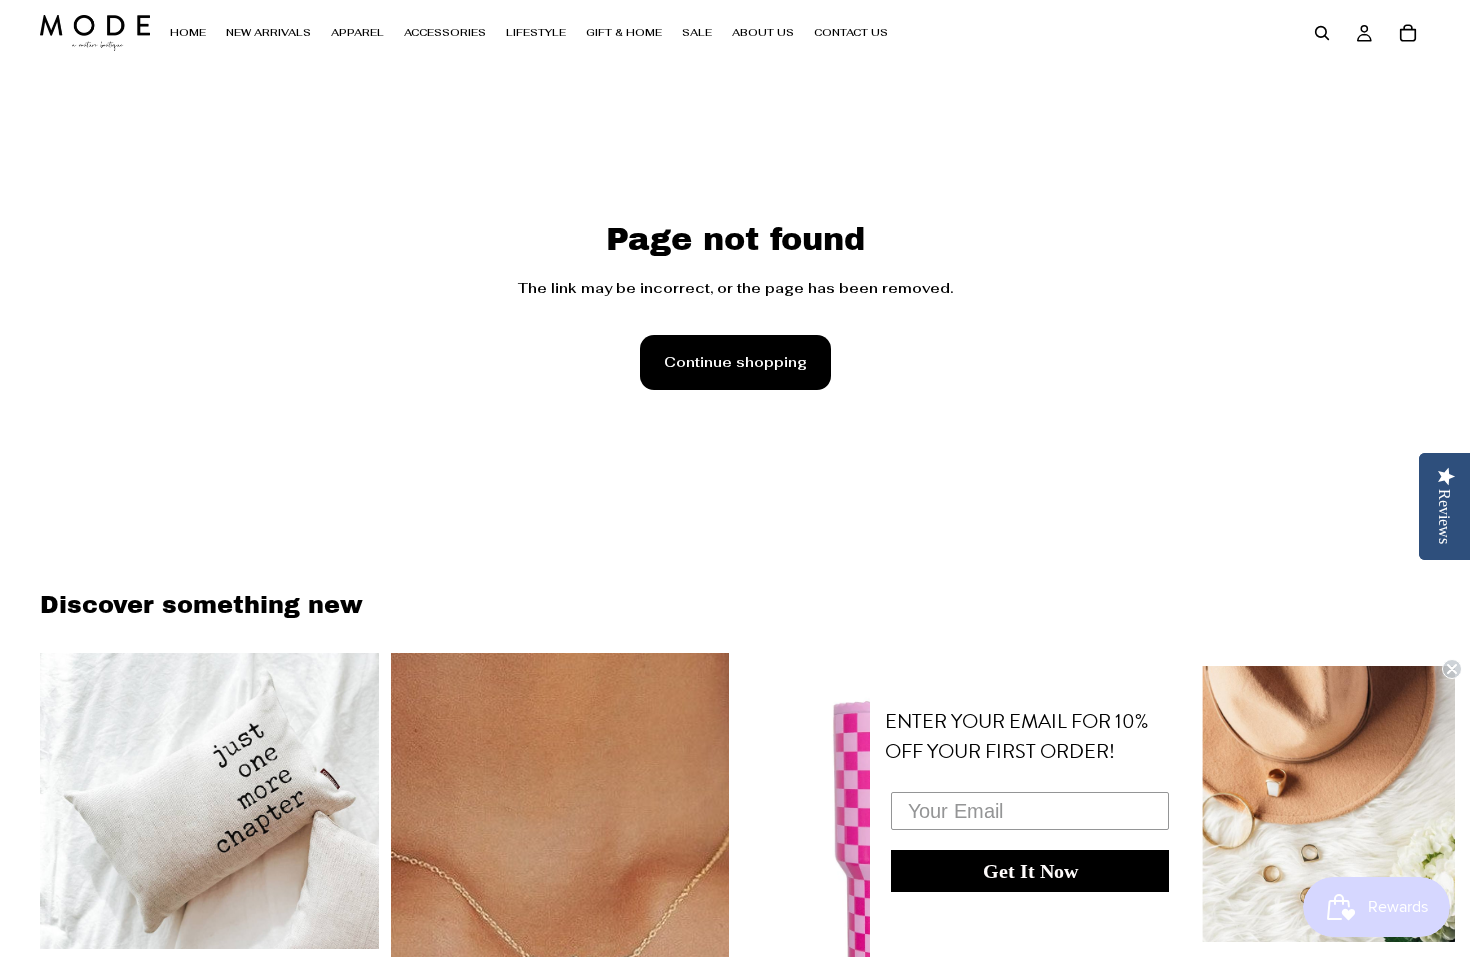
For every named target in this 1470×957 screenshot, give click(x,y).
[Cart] (1408, 33)
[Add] (348, 918)
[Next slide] (349, 801)
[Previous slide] (70, 801)
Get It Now (1030, 871)
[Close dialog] (1452, 669)
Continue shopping (735, 362)
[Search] (1322, 33)
